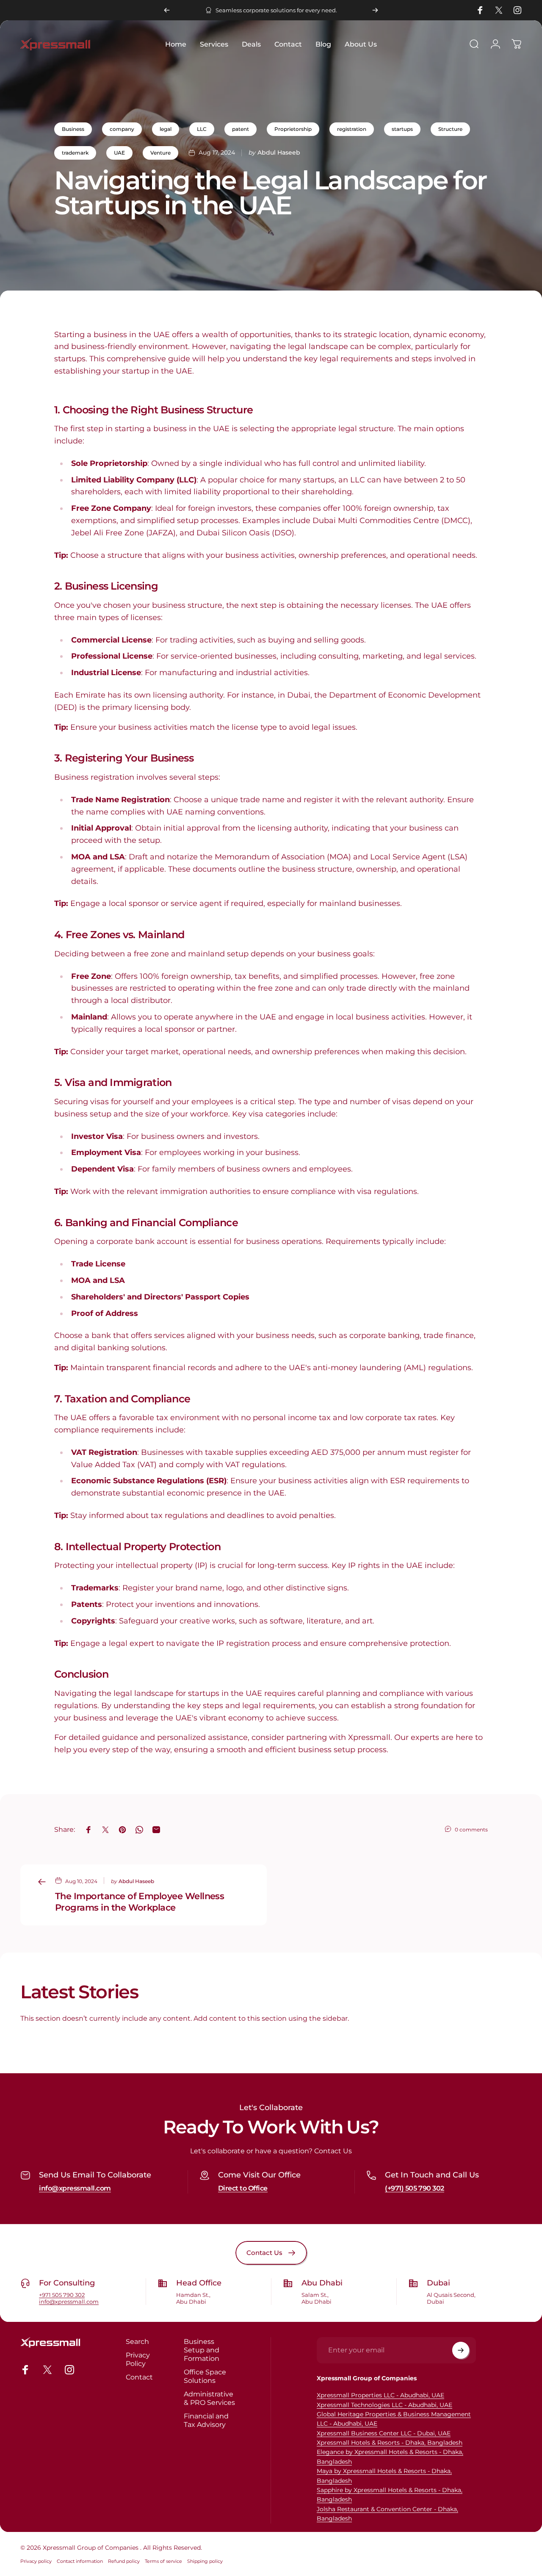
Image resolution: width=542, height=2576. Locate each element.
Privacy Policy (138, 2359)
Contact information (80, 2561)
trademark (75, 153)
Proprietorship (293, 129)
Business (73, 129)
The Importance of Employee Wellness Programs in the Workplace (140, 1902)
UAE (119, 153)
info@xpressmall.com (75, 2188)
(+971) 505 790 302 (414, 2188)
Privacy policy (36, 2561)
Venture (160, 153)
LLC (202, 129)
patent (241, 129)
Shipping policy (205, 2561)
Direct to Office (243, 2188)
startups (402, 129)
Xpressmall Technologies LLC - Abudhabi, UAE (384, 2405)
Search (137, 2341)
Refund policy (124, 2561)
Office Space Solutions (205, 2376)
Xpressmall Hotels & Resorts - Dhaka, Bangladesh (390, 2443)
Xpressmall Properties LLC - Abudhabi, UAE (380, 2395)
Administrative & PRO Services (209, 2398)
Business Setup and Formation (202, 2350)
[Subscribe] (461, 2350)
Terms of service (163, 2561)
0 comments (471, 1830)
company (122, 129)
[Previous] (167, 10)
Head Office (199, 2283)
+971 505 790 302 (62, 2295)
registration (352, 129)
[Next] (375, 10)
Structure (450, 129)
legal (166, 129)
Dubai (438, 2283)
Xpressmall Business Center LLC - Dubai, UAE (384, 2433)
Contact (139, 2377)
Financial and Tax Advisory (206, 2420)
